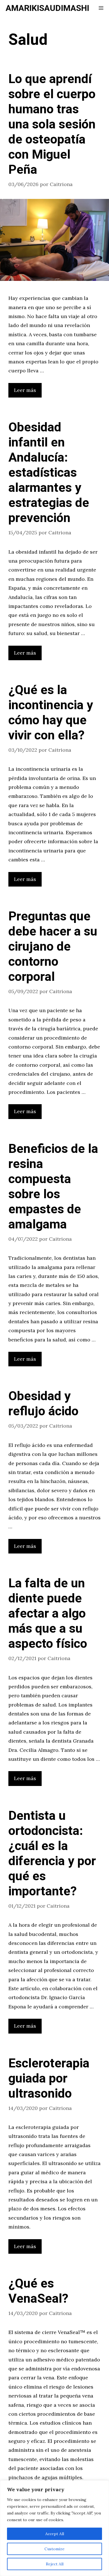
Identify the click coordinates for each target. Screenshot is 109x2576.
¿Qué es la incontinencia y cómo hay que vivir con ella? (51, 713)
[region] (54, 2528)
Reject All (55, 2564)
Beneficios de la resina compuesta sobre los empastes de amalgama (53, 1187)
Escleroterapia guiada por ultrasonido (49, 2079)
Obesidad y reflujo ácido (43, 1404)
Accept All (55, 2534)
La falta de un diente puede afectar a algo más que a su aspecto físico (48, 1614)
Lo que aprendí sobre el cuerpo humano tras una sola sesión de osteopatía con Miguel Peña (52, 124)
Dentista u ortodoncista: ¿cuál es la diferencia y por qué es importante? (52, 1854)
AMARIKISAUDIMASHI (47, 8)
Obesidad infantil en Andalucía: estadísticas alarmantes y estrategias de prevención (49, 473)
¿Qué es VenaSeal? (38, 2291)
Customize (54, 2549)
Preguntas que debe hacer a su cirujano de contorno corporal (53, 947)
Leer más (25, 390)
